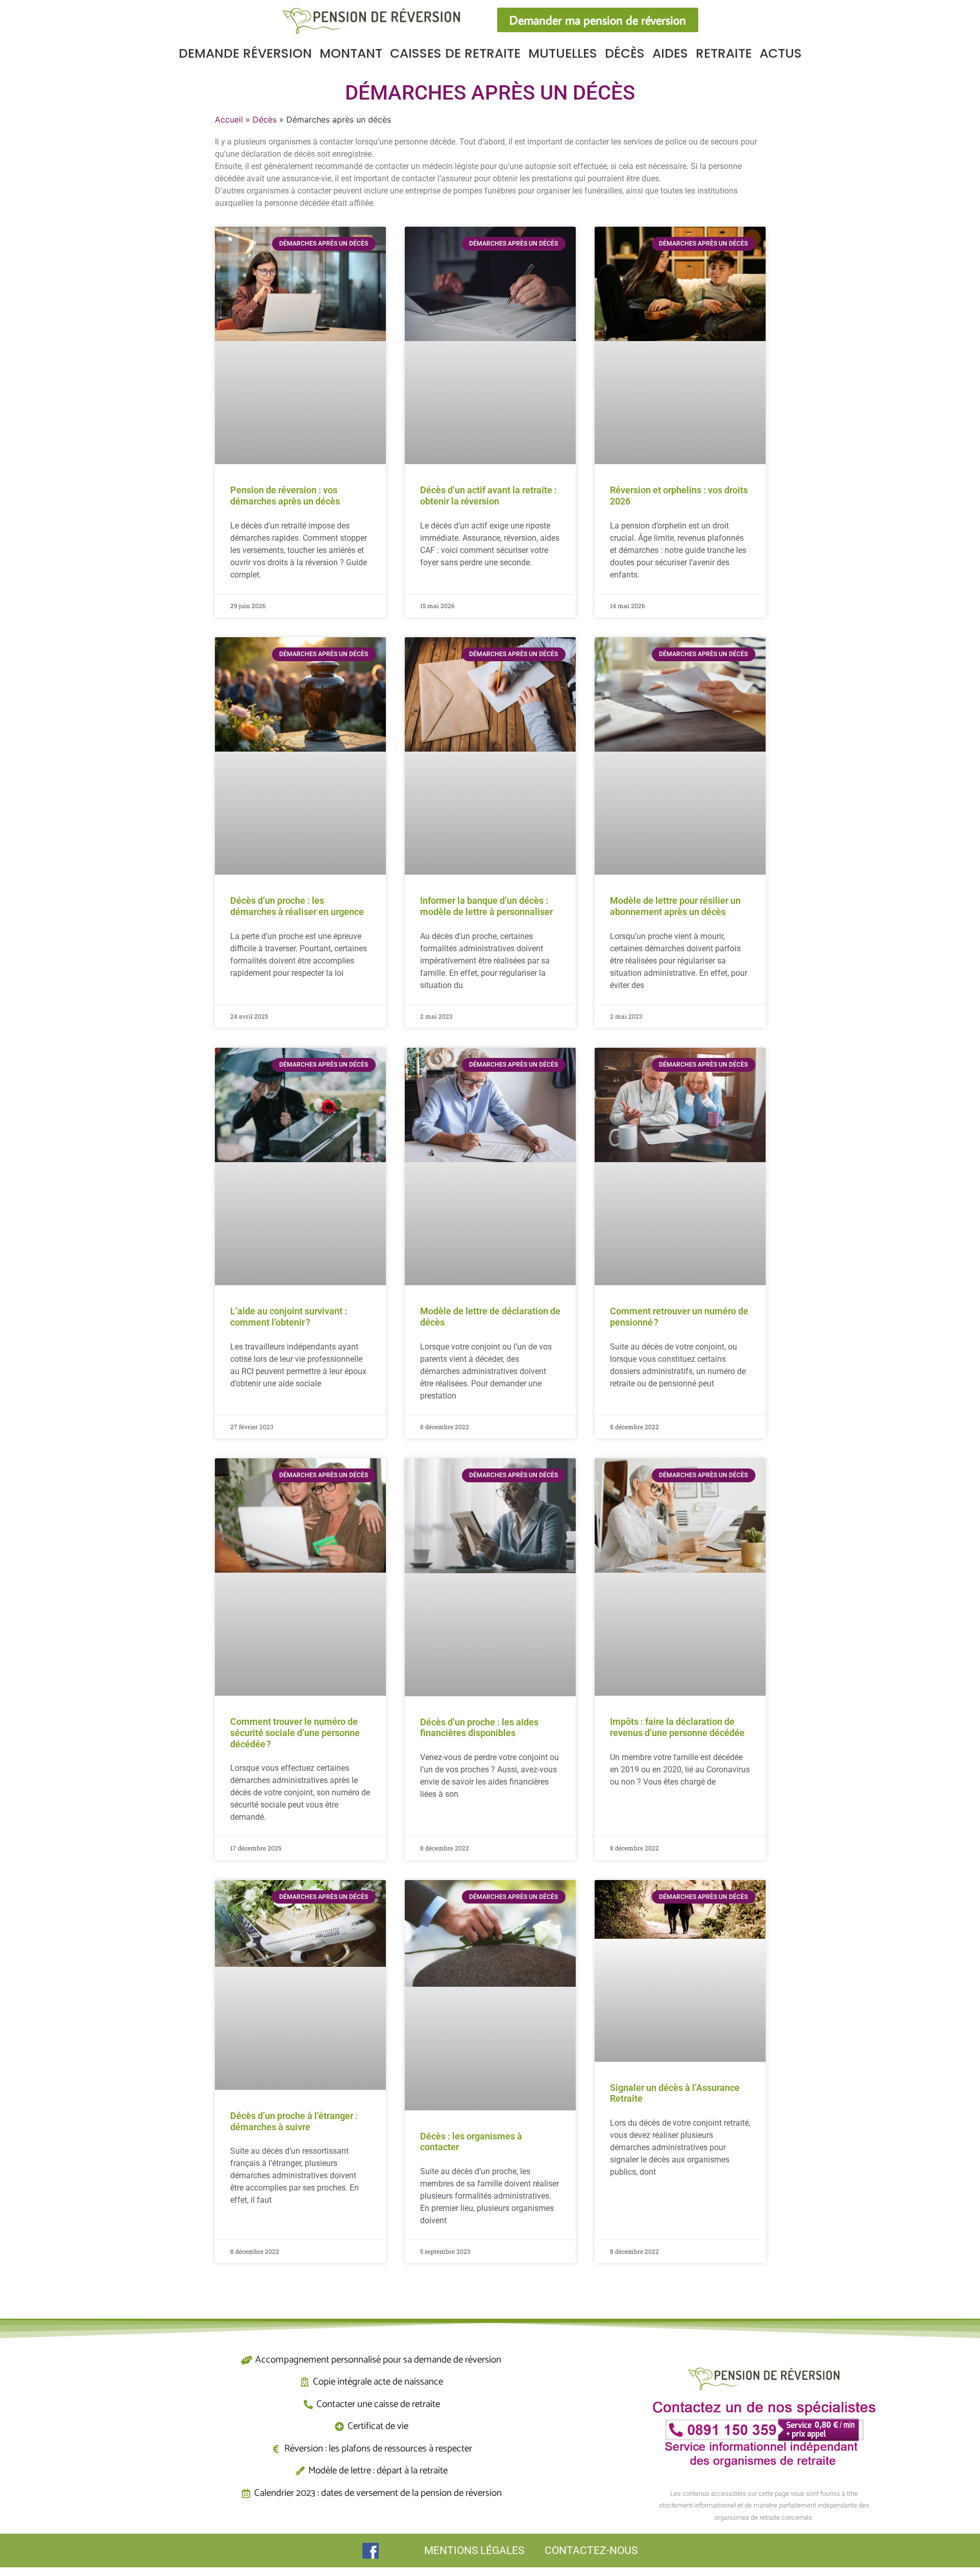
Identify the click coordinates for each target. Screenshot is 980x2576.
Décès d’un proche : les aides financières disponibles (479, 1728)
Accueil (229, 119)
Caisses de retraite (455, 53)
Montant (351, 53)
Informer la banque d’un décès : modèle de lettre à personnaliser (486, 906)
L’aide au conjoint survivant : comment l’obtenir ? (289, 1317)
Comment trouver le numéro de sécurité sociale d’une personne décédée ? (295, 1732)
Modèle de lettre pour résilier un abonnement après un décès (675, 906)
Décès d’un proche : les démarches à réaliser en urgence (297, 906)
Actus (781, 53)
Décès (625, 53)
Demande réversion (245, 53)
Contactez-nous (591, 2550)
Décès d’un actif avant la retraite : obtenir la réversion (488, 496)
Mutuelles (563, 53)
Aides (670, 53)
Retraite (724, 53)
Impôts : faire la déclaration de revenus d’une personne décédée (677, 1727)
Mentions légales (474, 2550)
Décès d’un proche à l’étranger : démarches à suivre (294, 2121)
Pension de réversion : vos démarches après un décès (285, 496)
